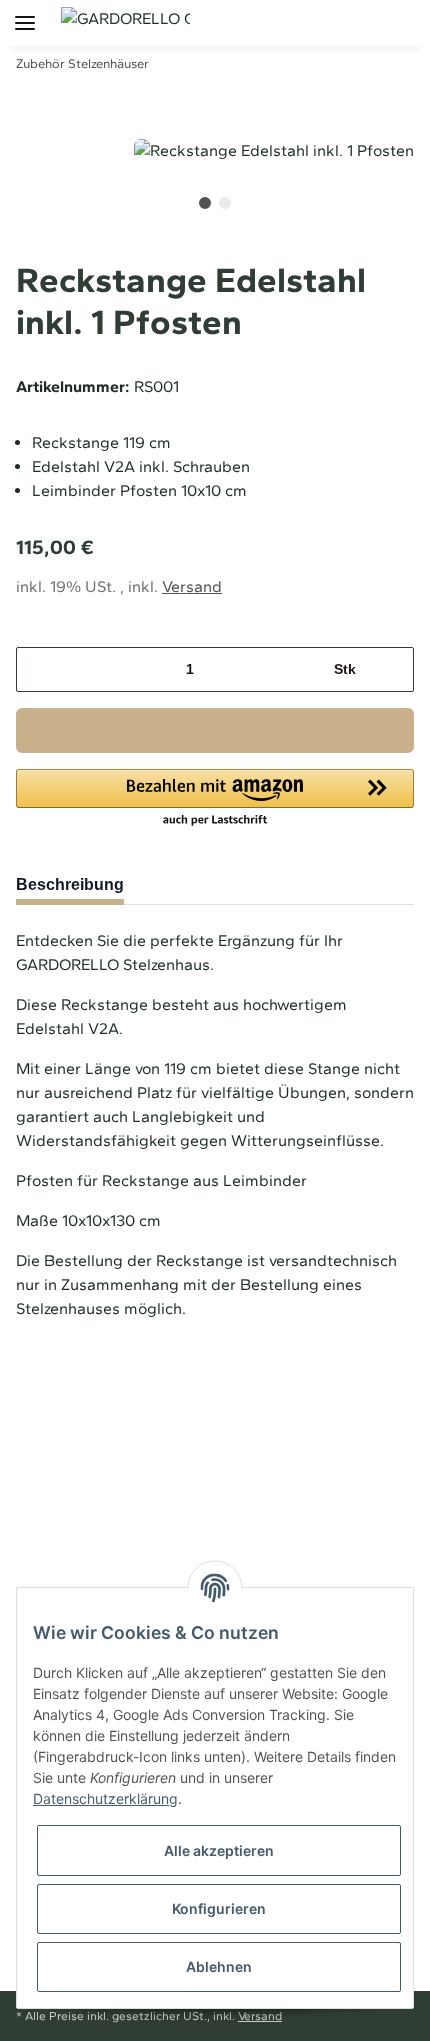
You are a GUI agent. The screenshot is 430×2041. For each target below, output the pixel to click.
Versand (192, 586)
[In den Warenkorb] (215, 730)
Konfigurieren (219, 1908)
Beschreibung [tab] (70, 884)
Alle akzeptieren (219, 1850)
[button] (344, 22)
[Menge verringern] (38, 669)
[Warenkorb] (413, 22)
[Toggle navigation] (17, 12)
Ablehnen (219, 1966)
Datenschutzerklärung (105, 1798)
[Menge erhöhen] (391, 669)
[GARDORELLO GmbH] (125, 18)
